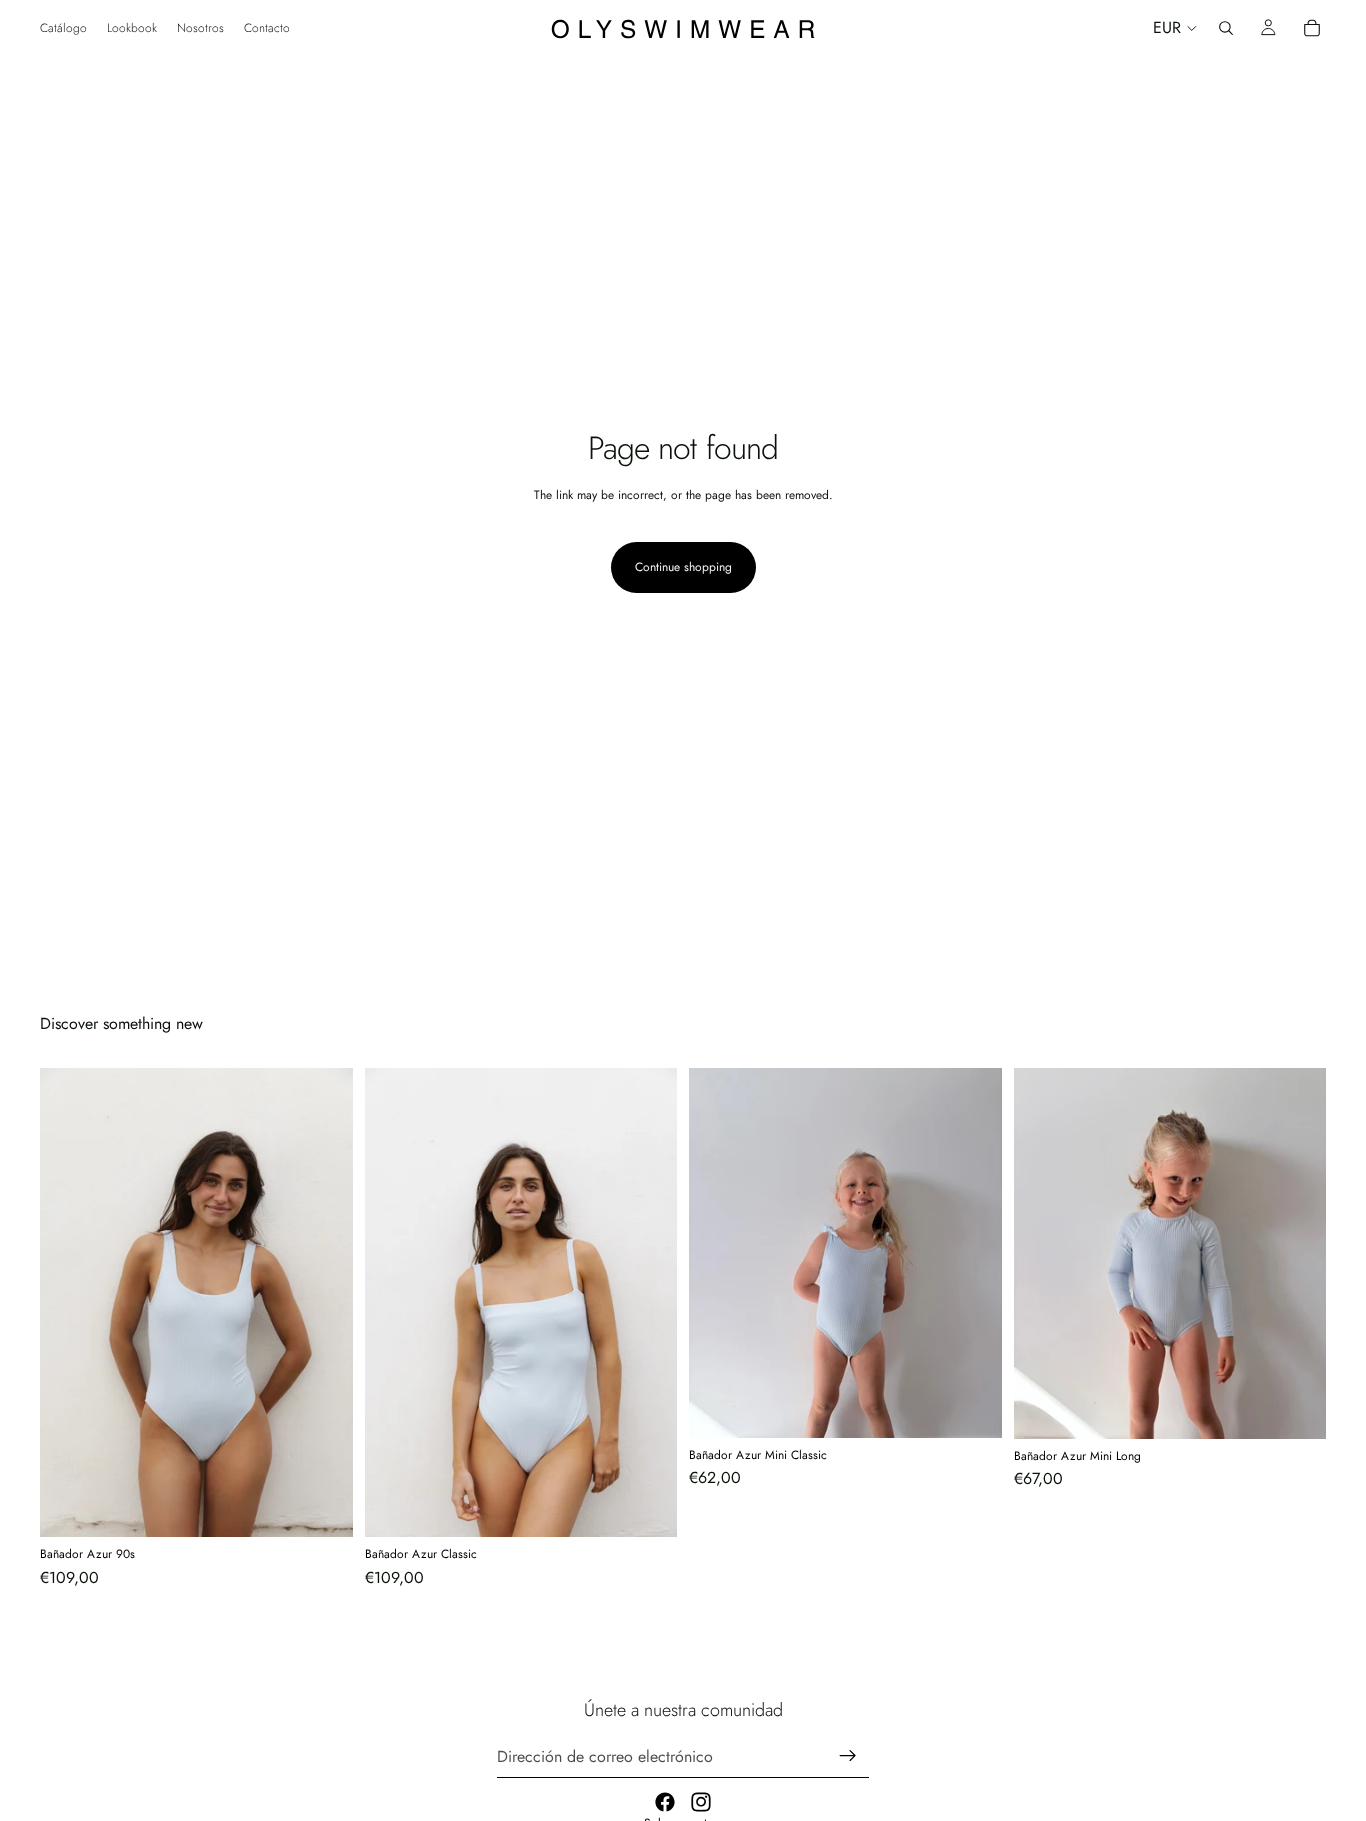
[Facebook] (665, 1802)
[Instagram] (701, 1802)
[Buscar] (1226, 28)
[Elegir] (322, 1507)
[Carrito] (1312, 28)
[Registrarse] (848, 1756)
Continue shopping (683, 567)
